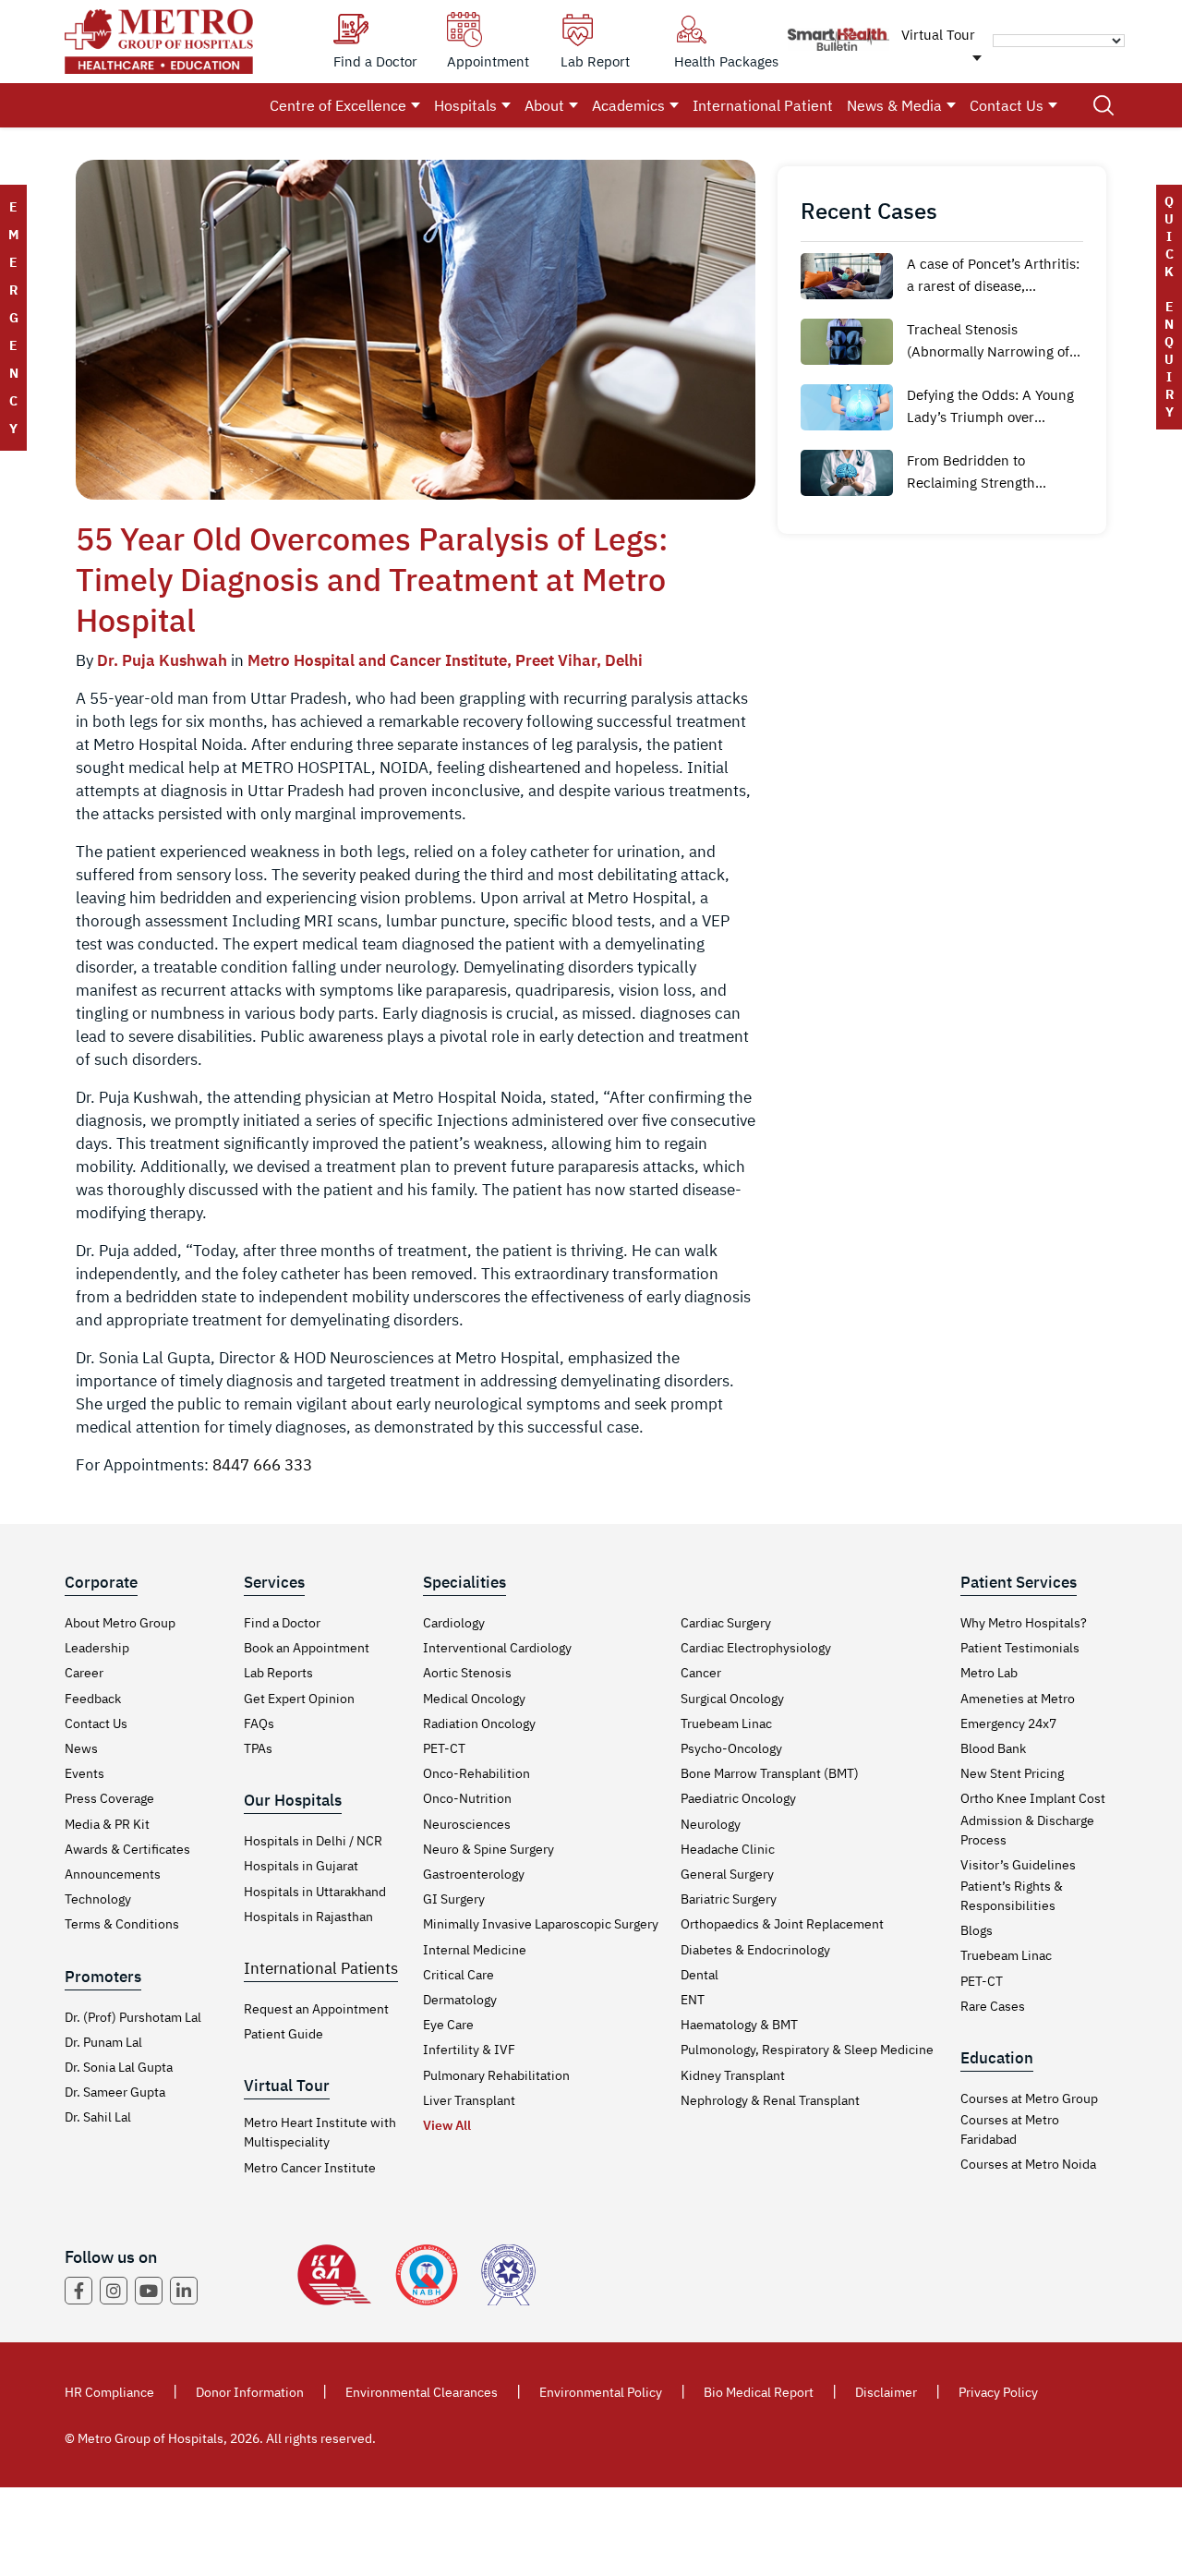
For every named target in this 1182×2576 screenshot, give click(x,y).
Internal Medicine (475, 1950)
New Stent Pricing (1012, 1773)
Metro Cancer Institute (310, 2168)
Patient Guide (283, 2034)
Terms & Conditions (122, 1924)
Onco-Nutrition (467, 1798)
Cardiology (454, 1623)
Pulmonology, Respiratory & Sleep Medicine (807, 2050)
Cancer (701, 1673)
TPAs (258, 1748)
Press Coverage (109, 1798)
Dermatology (460, 2000)
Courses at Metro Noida (1028, 2164)
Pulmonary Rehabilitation (496, 2075)
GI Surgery (454, 1899)
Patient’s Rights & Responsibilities (1012, 1896)
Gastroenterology (474, 1874)
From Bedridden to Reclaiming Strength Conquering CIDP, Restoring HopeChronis (994, 473)
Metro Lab (989, 1673)
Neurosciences (467, 1824)
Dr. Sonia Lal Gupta (119, 2067)
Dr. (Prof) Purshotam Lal (133, 2017)
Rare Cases (993, 2006)
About (544, 105)
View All (447, 2125)
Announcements (113, 1874)
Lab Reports (278, 1673)
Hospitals (465, 105)
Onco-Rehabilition (476, 1773)
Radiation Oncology (479, 1723)
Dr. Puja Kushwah (162, 660)
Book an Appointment (307, 1648)
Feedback (93, 1699)
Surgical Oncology (732, 1699)
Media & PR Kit (107, 1824)
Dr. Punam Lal (103, 2042)
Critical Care (458, 1975)
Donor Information (250, 2392)
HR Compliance (109, 2392)
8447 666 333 (262, 1465)
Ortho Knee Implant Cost (1033, 1798)
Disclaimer (886, 2392)
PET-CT (444, 1748)
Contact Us (1007, 105)
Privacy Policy (998, 2392)
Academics (628, 105)
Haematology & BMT (739, 2025)
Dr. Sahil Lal (98, 2117)
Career (84, 1673)
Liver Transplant (469, 2100)
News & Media (894, 105)
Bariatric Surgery (729, 1899)
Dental (700, 1975)
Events (84, 1773)
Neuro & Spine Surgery (488, 1849)
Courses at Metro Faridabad (1010, 2129)
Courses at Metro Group (1029, 2098)
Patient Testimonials (1020, 1648)
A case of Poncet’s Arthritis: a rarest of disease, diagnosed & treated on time (993, 276)
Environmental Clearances (422, 2392)
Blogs (977, 1930)
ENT (693, 2000)
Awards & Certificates (127, 1849)
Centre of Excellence (338, 105)
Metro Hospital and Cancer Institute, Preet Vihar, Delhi (445, 660)
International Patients (321, 1968)
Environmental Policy (601, 2392)
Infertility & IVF (469, 2050)
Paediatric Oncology (738, 1798)
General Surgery (727, 1874)
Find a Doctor (282, 1623)
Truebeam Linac (726, 1723)
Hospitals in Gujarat (301, 1866)
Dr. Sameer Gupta (115, 2092)
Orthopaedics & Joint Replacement (782, 1924)
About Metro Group (120, 1623)
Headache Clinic (728, 1849)
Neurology (711, 1824)
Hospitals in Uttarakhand (315, 1892)
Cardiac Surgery (726, 1623)
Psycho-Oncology (731, 1748)
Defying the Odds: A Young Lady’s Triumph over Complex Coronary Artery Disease (990, 407)
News (81, 1748)
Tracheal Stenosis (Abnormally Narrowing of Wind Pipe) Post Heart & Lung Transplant (988, 342)
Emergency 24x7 (1008, 1723)
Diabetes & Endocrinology (755, 1950)
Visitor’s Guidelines (1018, 1865)
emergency (13, 318)
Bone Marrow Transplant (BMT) (770, 1773)
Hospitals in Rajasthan (308, 1917)
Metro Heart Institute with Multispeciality (320, 2132)
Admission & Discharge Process (1027, 1830)
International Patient (763, 105)
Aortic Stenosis (467, 1673)
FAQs (259, 1723)
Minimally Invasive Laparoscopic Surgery (541, 1924)
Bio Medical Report (759, 2392)
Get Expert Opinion (299, 1699)
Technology (98, 1899)
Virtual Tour (938, 35)
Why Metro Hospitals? (1024, 1623)
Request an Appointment (316, 2009)
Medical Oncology (474, 1699)
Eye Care (448, 2025)
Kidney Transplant (733, 2075)
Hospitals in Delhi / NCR (313, 1841)
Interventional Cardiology (497, 1648)
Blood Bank (993, 1748)
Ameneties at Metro (1018, 1699)
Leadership (97, 1648)
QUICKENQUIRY (1169, 307)
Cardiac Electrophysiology (756, 1648)
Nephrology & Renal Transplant (770, 2100)
